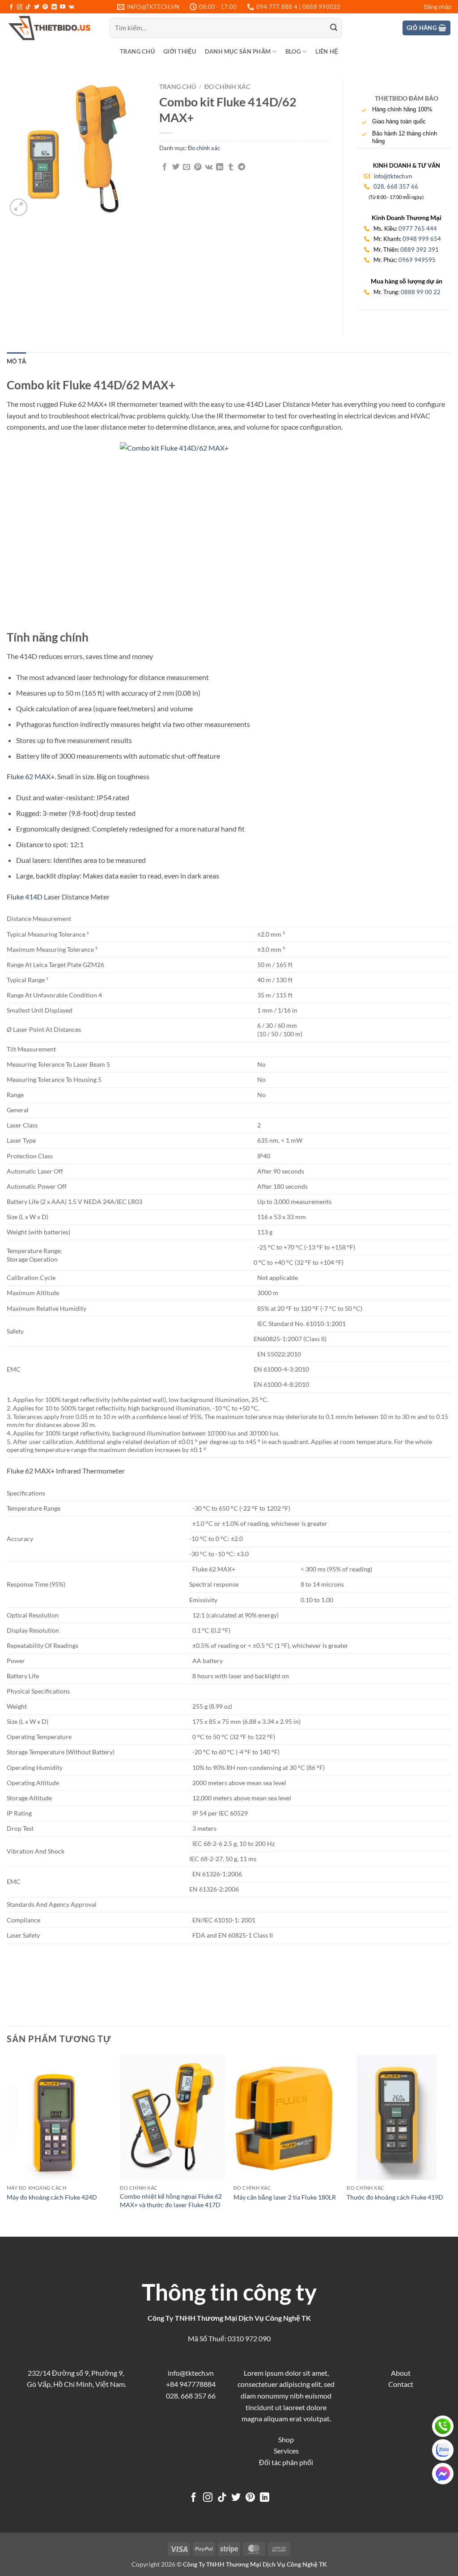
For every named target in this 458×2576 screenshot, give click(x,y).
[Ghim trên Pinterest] (198, 167)
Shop (286, 2439)
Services (286, 2451)
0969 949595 (417, 260)
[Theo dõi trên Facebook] (11, 7)
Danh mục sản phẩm (238, 51)
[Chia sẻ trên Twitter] (176, 167)
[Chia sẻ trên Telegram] (242, 167)
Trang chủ (137, 51)
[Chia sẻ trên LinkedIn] (220, 167)
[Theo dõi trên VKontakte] (71, 7)
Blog (293, 51)
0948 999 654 (422, 239)
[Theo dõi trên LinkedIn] (54, 7)
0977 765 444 (418, 228)
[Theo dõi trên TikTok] (28, 7)
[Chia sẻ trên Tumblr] (231, 167)
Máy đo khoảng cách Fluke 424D (52, 2197)
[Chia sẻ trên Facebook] (165, 167)
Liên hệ (327, 51)
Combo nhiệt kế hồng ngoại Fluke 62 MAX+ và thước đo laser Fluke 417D (171, 2200)
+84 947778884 (191, 2384)
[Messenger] (443, 2474)
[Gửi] (334, 28)
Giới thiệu (180, 51)
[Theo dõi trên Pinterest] (45, 7)
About (401, 2373)
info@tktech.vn (392, 176)
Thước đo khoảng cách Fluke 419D (395, 2197)
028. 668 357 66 (396, 186)
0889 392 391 (420, 249)
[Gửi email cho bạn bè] (187, 167)
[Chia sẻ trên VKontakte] (209, 167)
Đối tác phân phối (286, 2462)
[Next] (451, 2145)
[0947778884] (443, 2426)
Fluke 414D (25, 897)
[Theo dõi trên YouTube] (63, 7)
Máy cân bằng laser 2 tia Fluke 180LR (285, 2197)
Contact (401, 2384)
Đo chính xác (227, 87)
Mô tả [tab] (16, 361)
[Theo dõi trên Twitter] (37, 7)
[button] (438, 7)
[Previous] (7, 2145)
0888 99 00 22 (421, 292)
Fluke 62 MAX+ (31, 776)
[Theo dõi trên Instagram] (20, 7)
